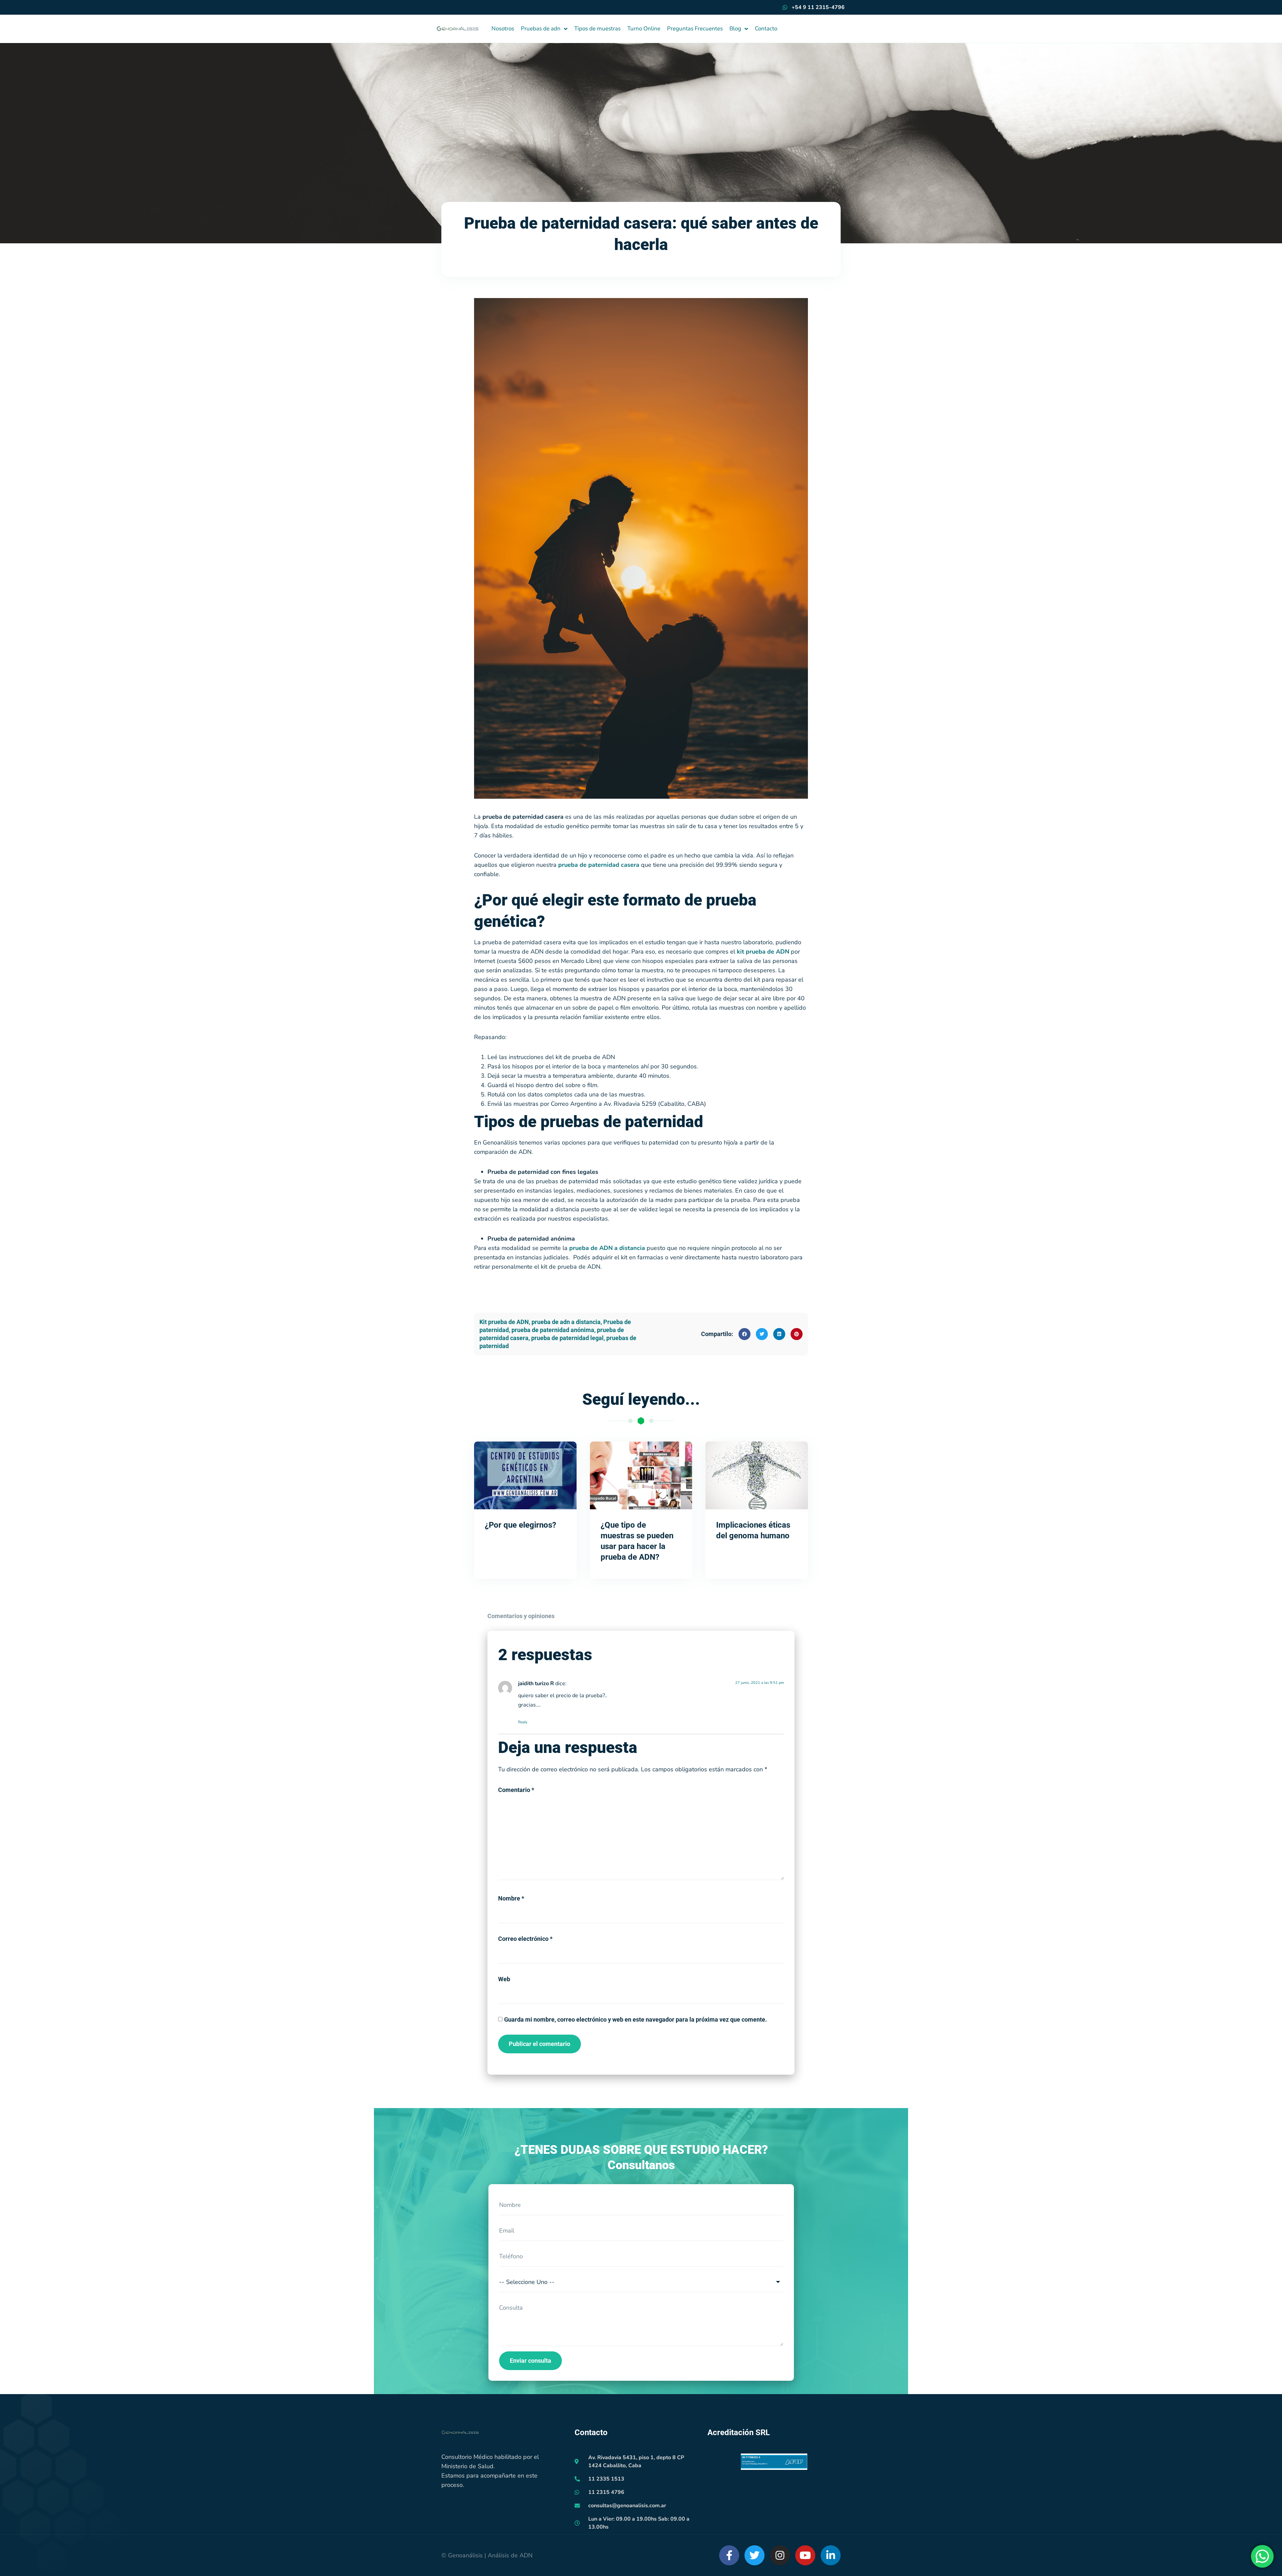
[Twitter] (755, 2555)
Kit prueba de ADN (504, 1322)
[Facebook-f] (729, 2555)
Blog (735, 29)
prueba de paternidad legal (567, 1338)
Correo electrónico (525, 1939)
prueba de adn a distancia (566, 1322)
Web (504, 1979)
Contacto (766, 29)
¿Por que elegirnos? (520, 1525)
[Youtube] (805, 2555)
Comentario (516, 1790)
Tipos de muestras (597, 29)
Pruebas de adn (541, 29)
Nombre (511, 1898)
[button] (744, 1334)
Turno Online (644, 29)
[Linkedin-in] (831, 2555)
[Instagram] (780, 2555)
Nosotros (503, 29)
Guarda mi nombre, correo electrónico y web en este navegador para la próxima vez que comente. (635, 2019)
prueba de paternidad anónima (553, 1330)
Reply (523, 1722)
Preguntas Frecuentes (695, 29)
